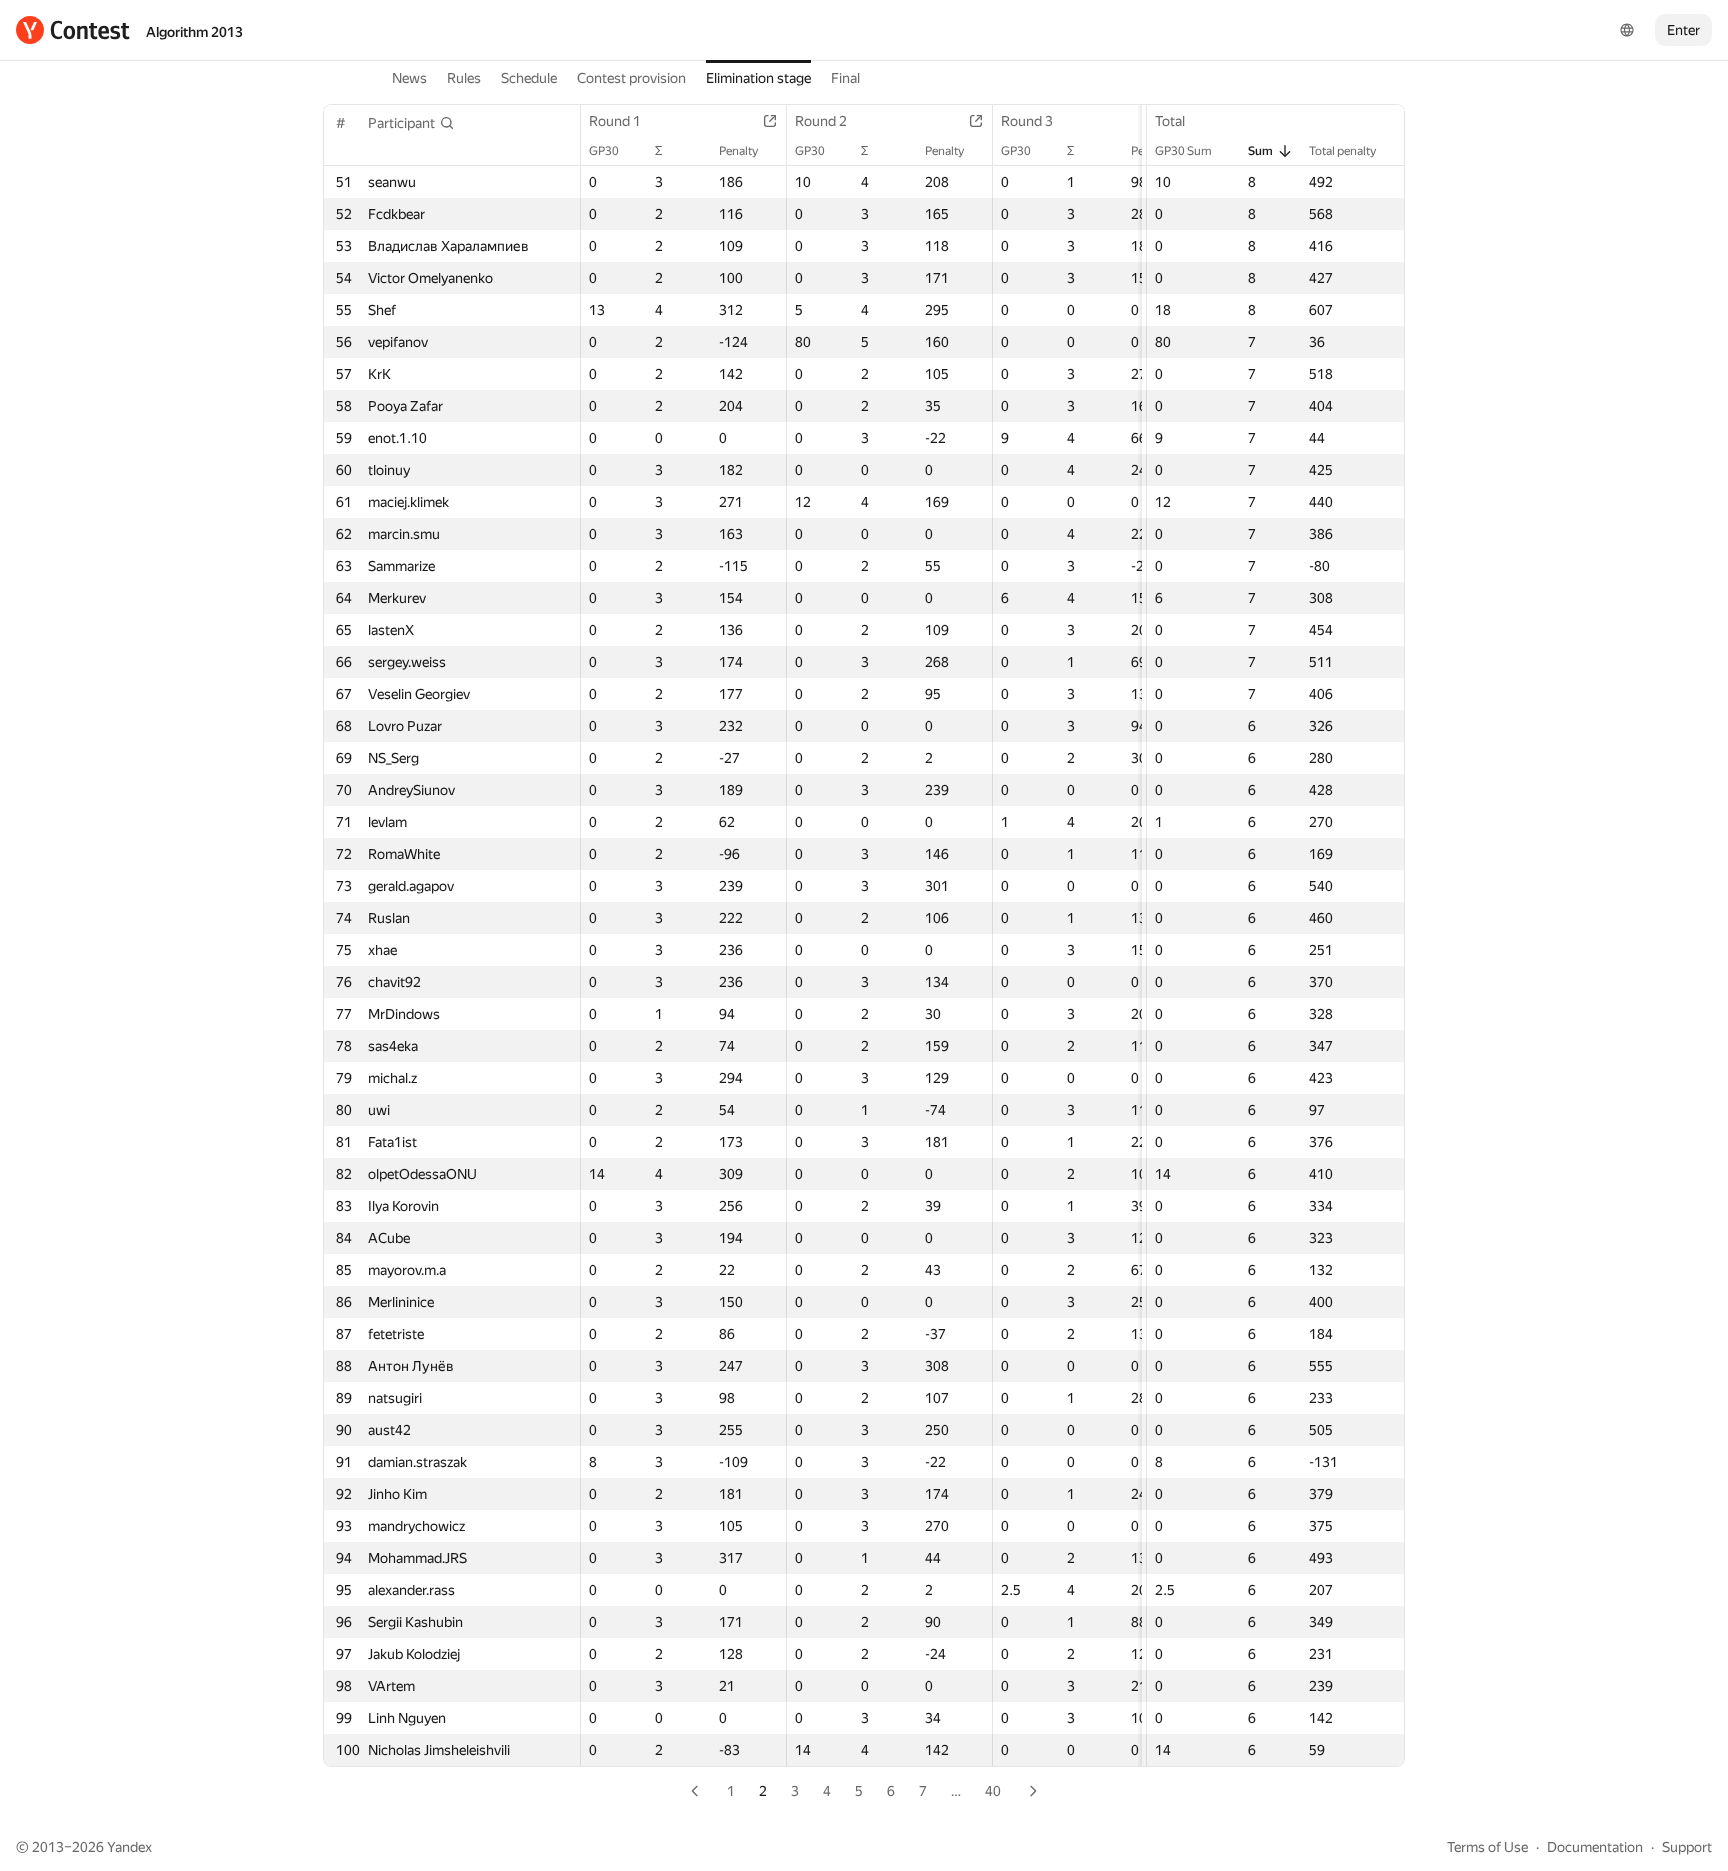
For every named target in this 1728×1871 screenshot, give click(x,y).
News (409, 78)
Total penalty (1342, 151)
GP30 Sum (1183, 151)
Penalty (738, 151)
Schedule (529, 78)
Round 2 (821, 121)
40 (993, 1791)
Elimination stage (758, 78)
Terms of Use (1487, 1847)
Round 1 (615, 121)
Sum (1260, 151)
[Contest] (73, 30)
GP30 (604, 151)
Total (1170, 121)
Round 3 (1027, 121)
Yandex (129, 1847)
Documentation (1595, 1847)
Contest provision (631, 78)
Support (1687, 1847)
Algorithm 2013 (194, 32)
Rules (464, 78)
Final (845, 78)
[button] (411, 123)
